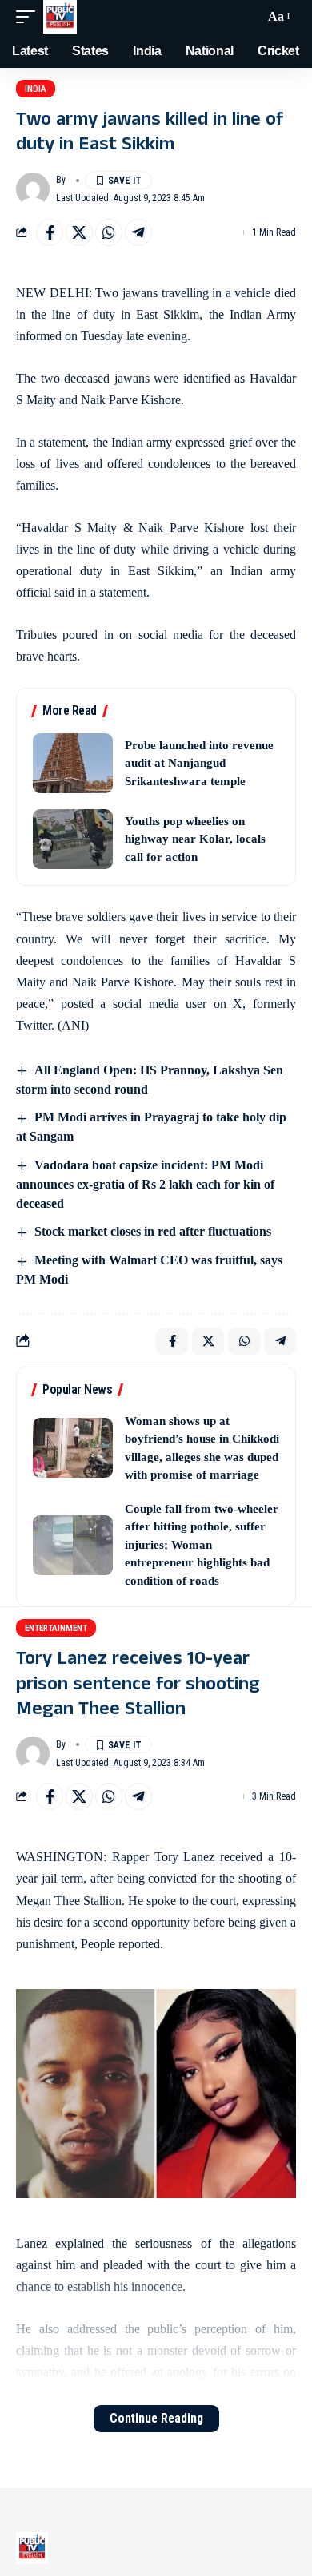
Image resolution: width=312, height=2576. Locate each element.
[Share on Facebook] (50, 232)
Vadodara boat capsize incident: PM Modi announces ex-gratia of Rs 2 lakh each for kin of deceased (145, 1184)
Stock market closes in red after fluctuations (153, 1231)
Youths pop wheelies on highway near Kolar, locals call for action (195, 839)
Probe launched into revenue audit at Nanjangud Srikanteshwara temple (199, 763)
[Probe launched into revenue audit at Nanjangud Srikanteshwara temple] (73, 763)
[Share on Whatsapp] (109, 232)
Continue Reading (156, 2418)
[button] (30, 17)
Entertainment (56, 1628)
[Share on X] (79, 232)
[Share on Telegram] (138, 232)
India (36, 89)
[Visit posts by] (33, 189)
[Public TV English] (60, 17)
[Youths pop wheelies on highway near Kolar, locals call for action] (73, 839)
